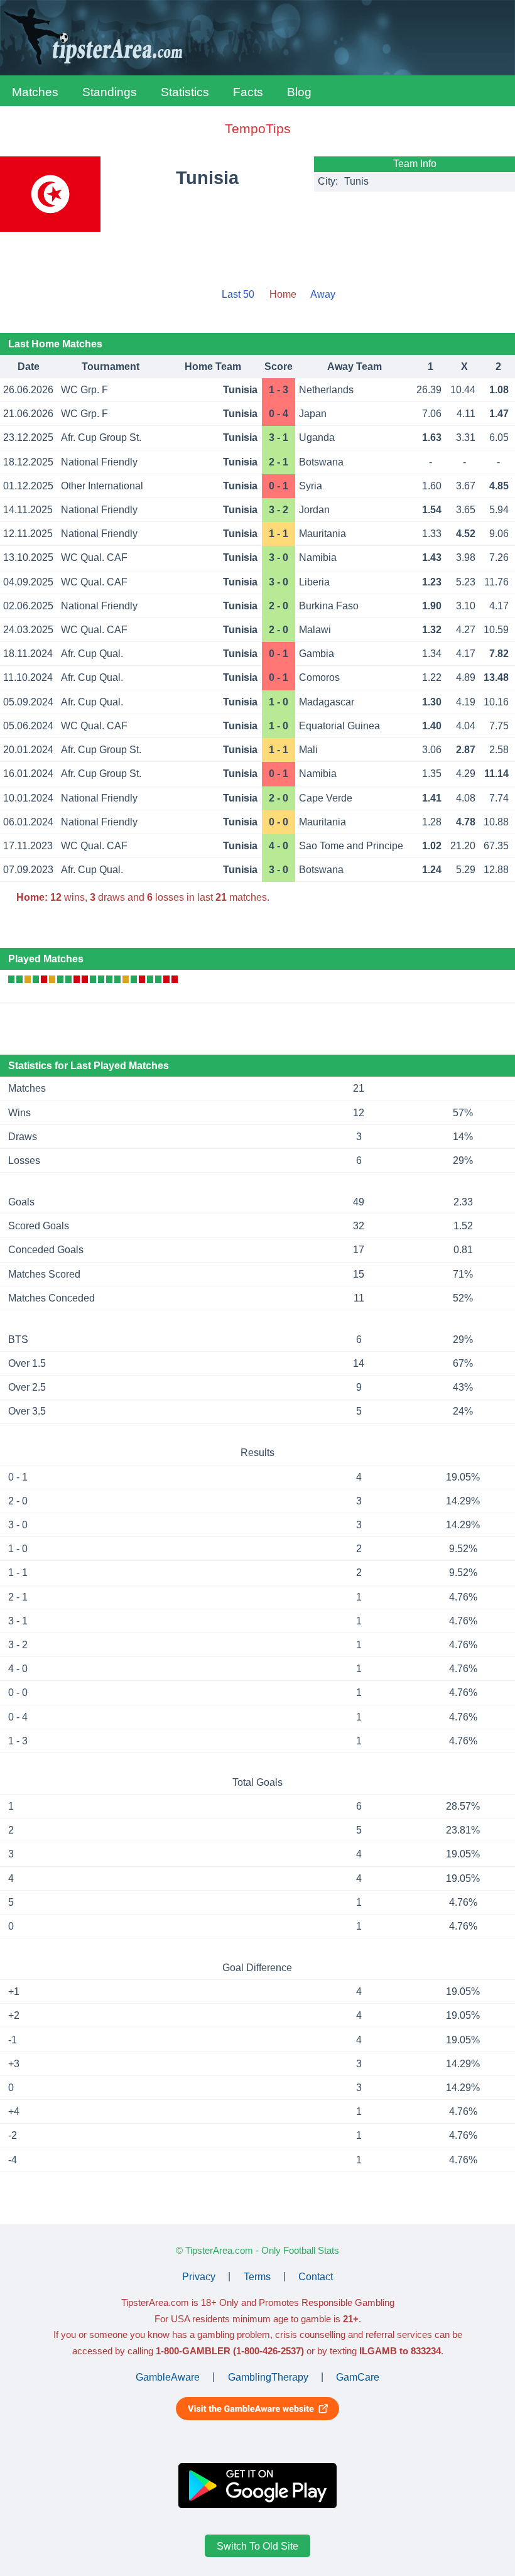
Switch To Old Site (257, 2546)
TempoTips (258, 128)
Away (323, 294)
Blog (299, 92)
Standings (110, 92)
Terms (257, 2276)
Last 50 (238, 294)
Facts (248, 92)
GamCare (358, 2377)
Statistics (185, 92)
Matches (35, 92)
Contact (316, 2276)
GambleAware (168, 2377)
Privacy (199, 2276)
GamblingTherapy (268, 2377)
